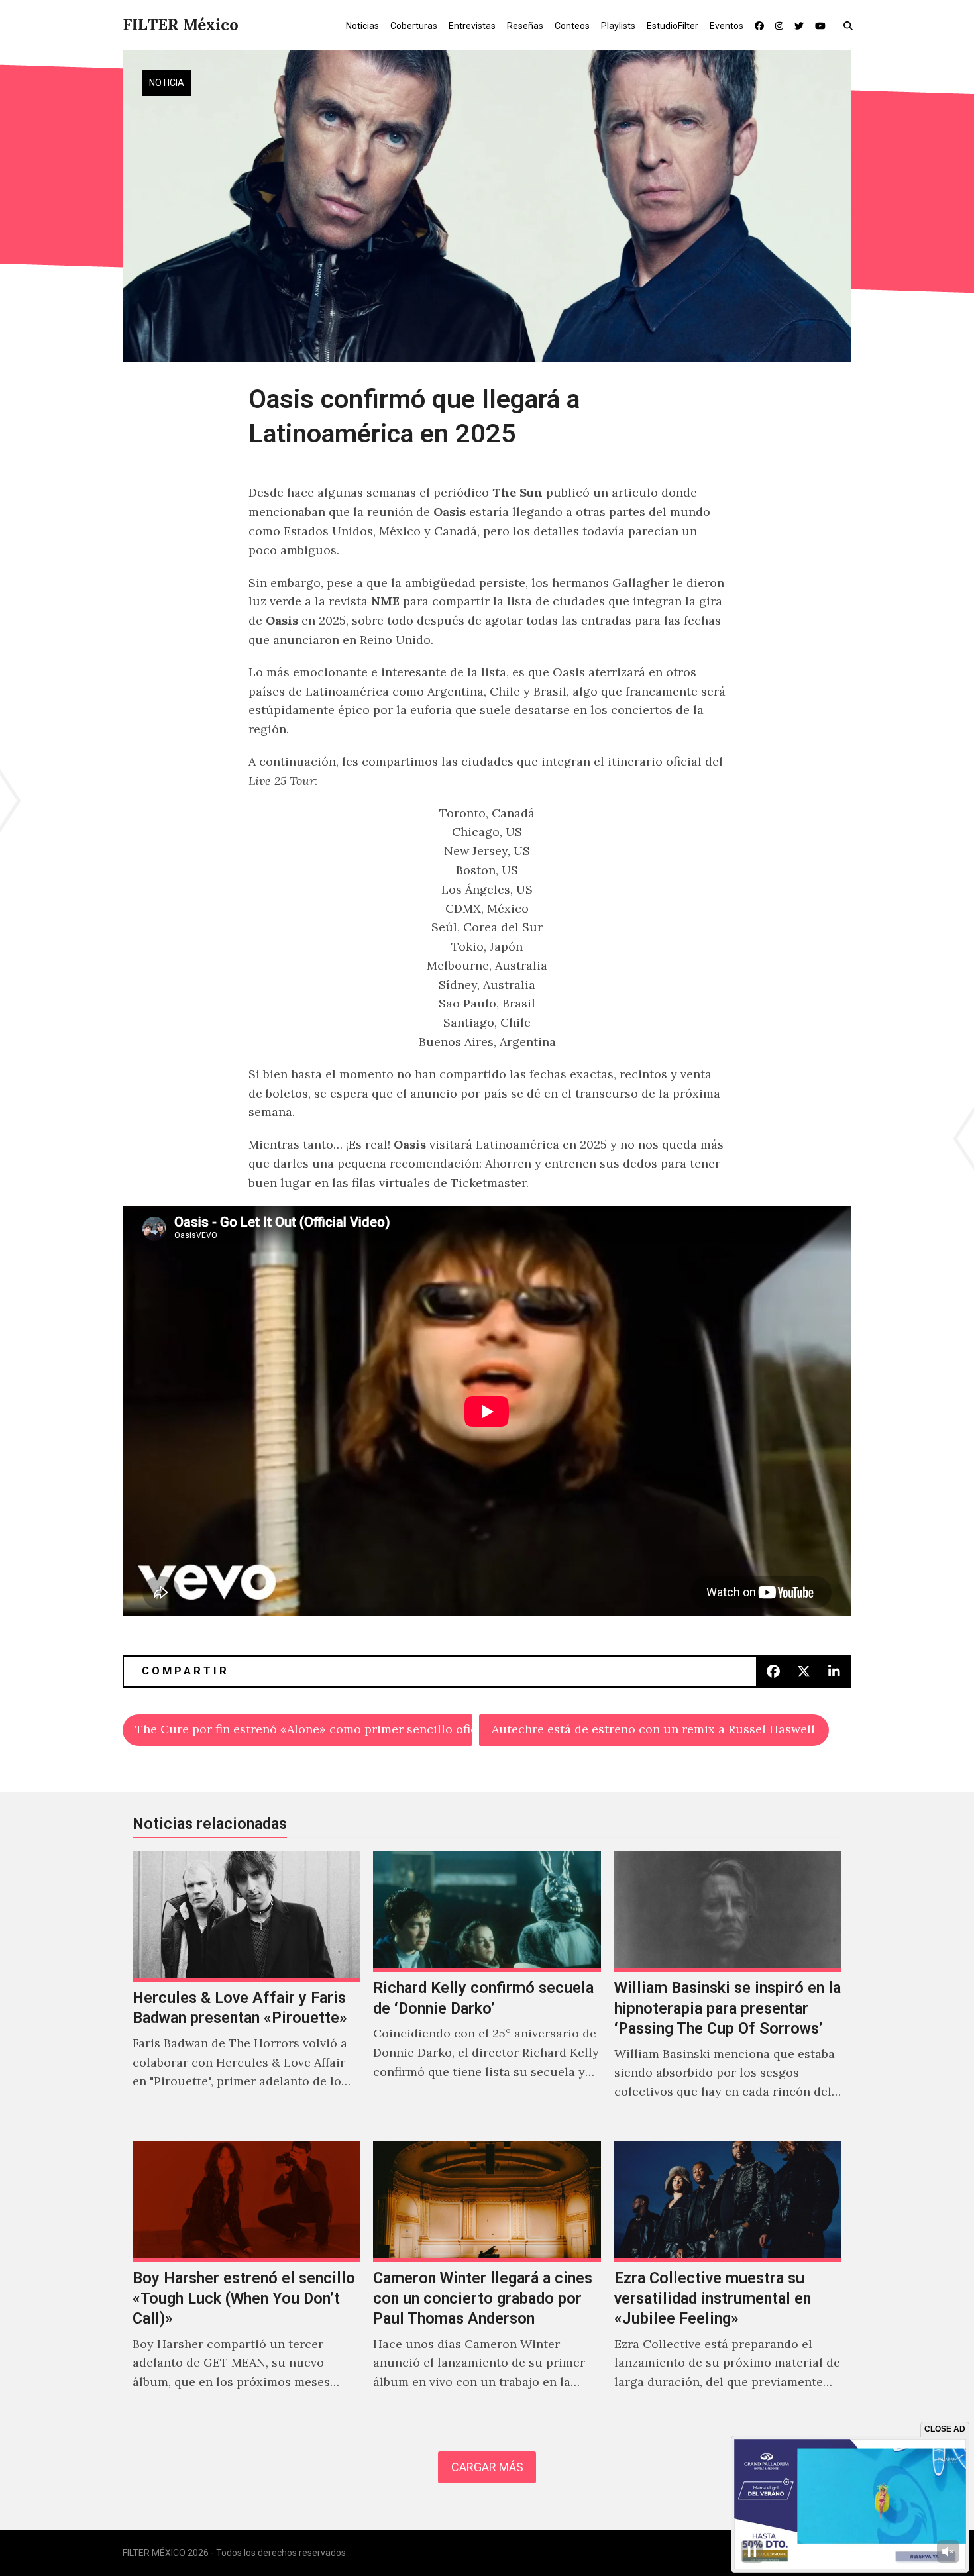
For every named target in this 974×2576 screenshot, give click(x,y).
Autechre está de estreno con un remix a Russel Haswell (653, 1729)
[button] (851, 25)
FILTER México (181, 25)
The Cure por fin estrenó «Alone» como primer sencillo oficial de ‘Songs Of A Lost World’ (304, 1729)
